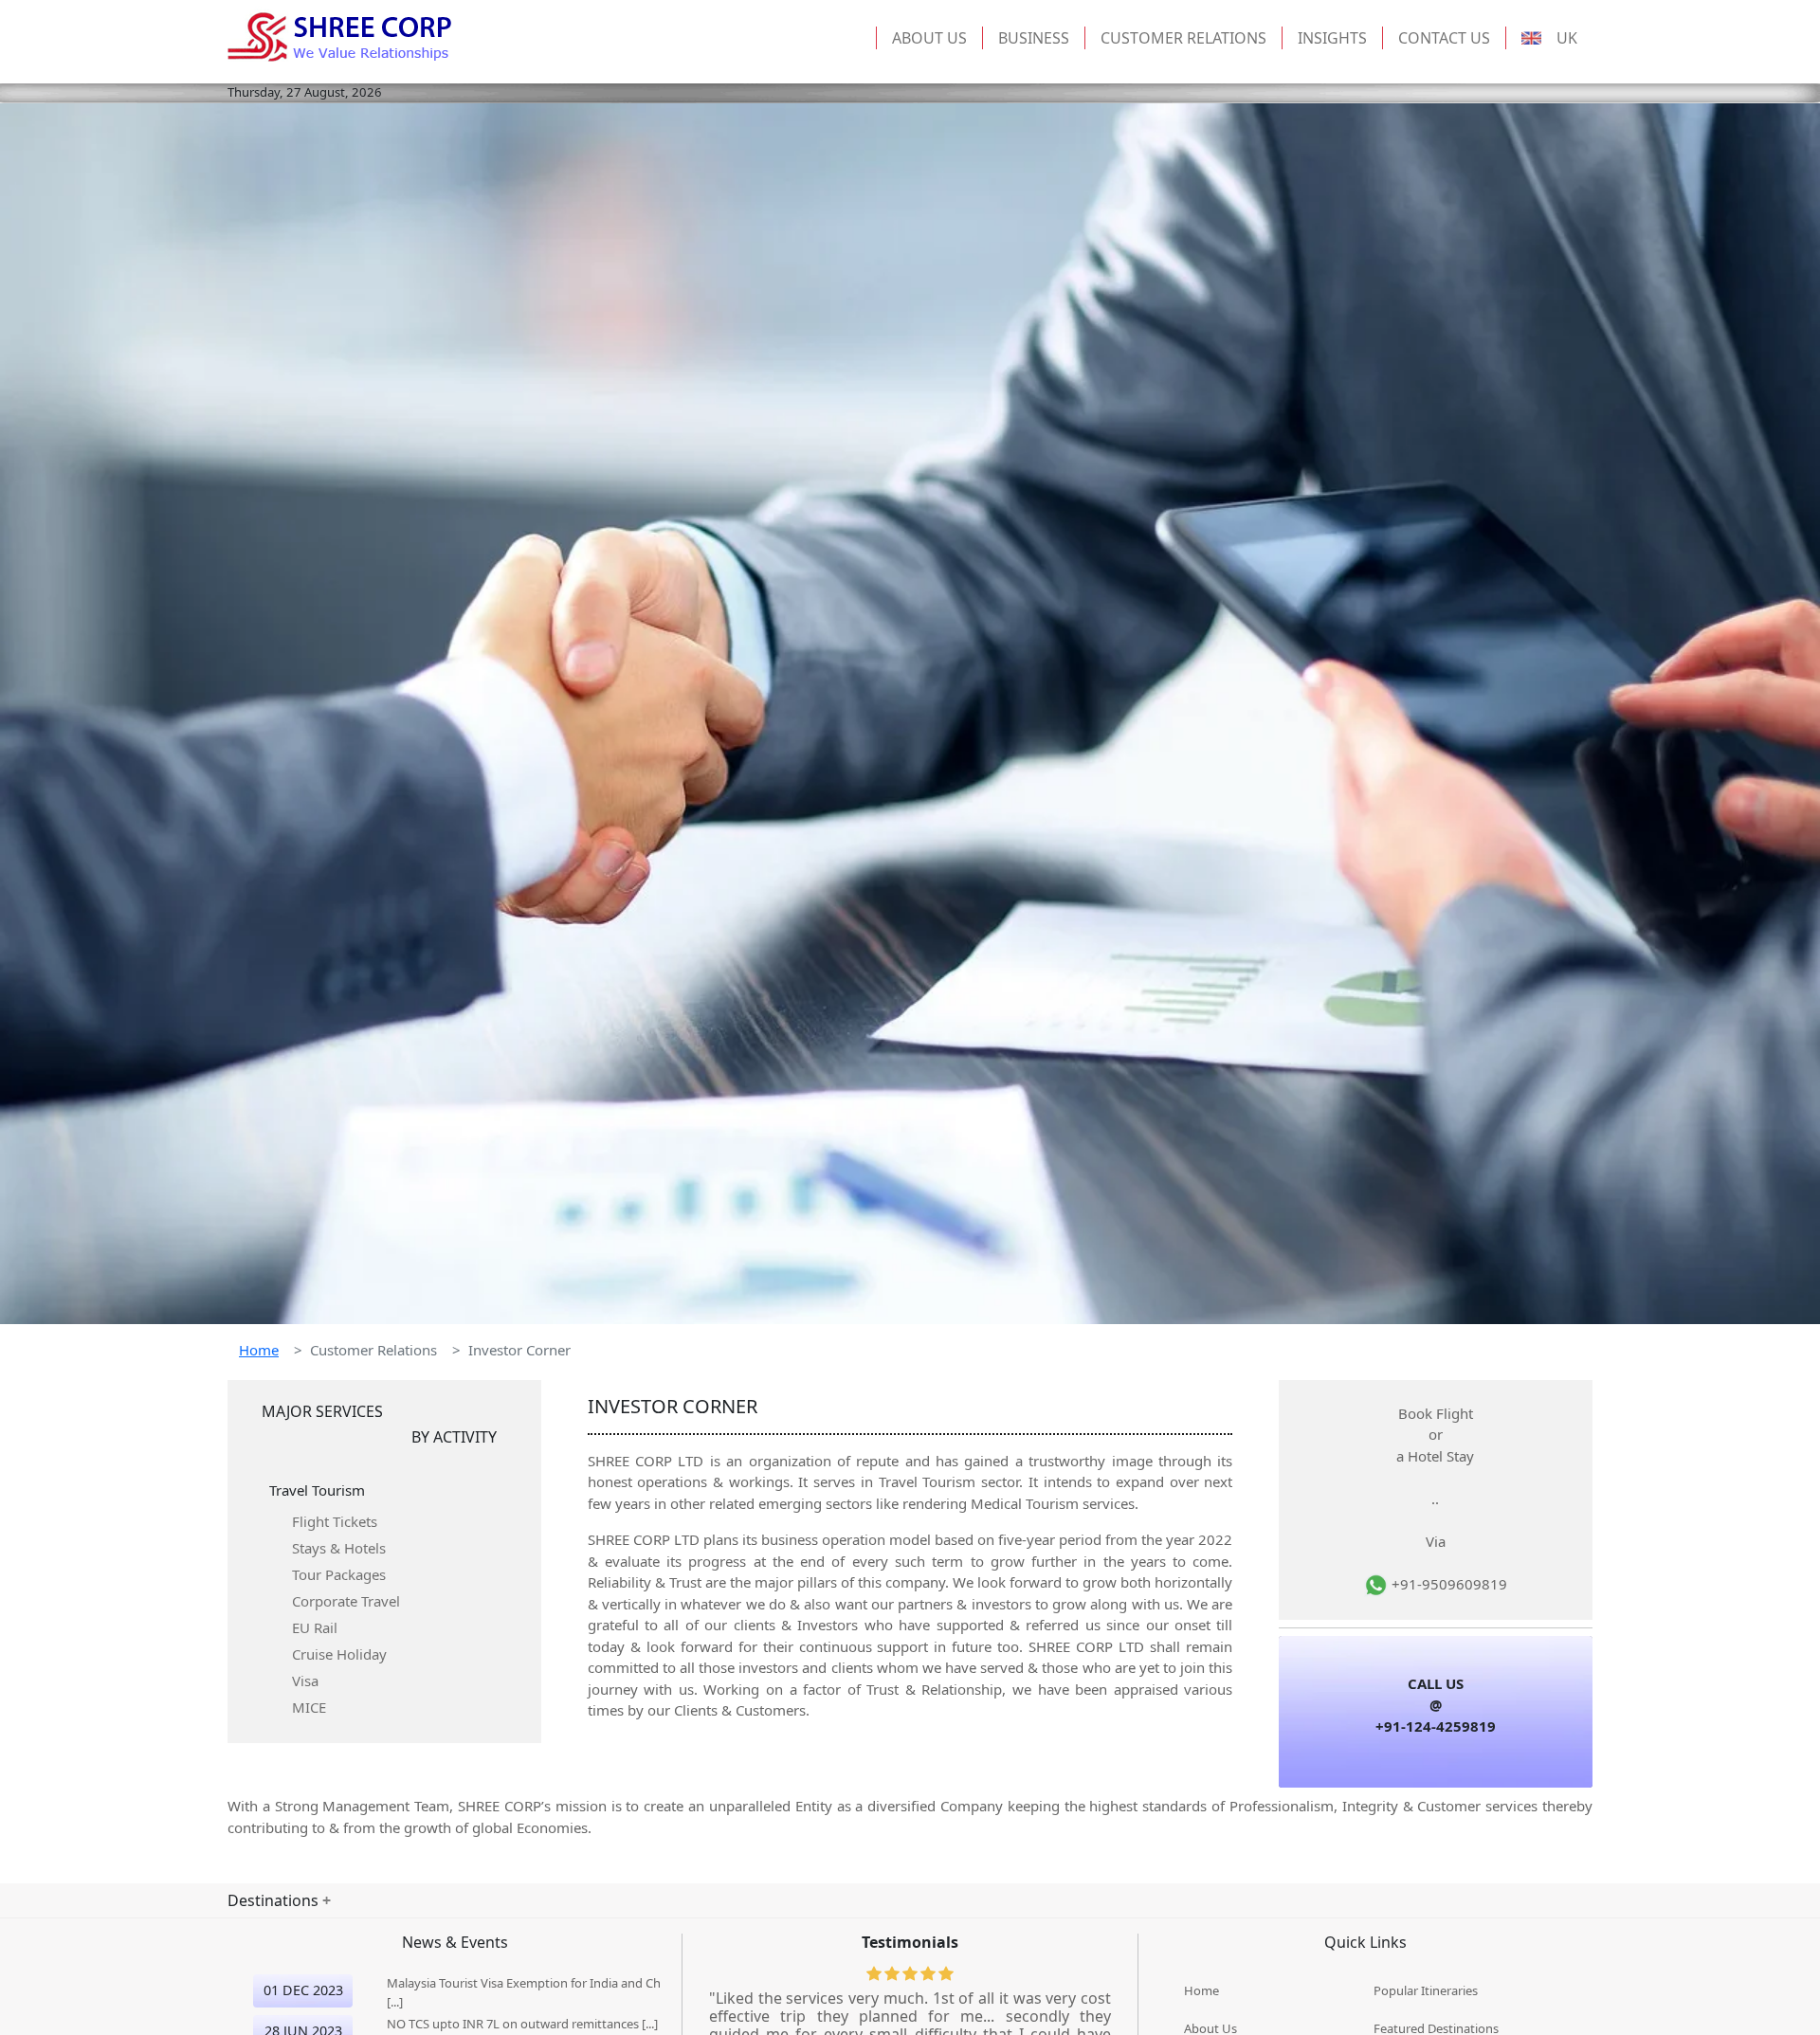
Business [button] (1034, 38)
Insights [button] (1332, 38)
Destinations (275, 1900)
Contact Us (1444, 38)
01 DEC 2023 (303, 1990)
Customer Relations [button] (1183, 38)
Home (259, 1350)
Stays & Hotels (339, 1548)
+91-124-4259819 (1436, 1726)
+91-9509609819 (1447, 1584)
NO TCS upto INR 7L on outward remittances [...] (522, 2024)
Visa (305, 1681)
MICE (309, 1707)
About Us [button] (929, 38)
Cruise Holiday (339, 1654)
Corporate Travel (346, 1601)
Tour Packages (339, 1574)
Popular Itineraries (1426, 1990)
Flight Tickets (335, 1521)
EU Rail (315, 1627)
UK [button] (1567, 38)
